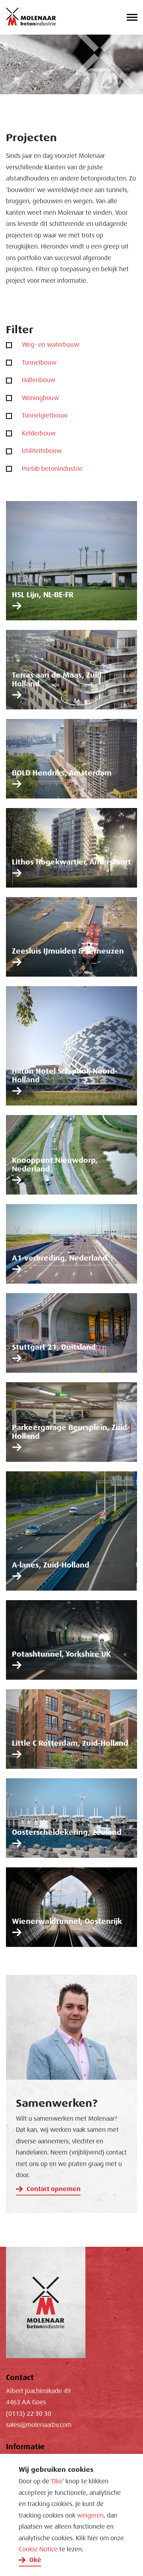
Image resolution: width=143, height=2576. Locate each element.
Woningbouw (40, 398)
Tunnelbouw (39, 363)
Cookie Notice (38, 2549)
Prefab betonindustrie (52, 469)
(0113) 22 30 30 (29, 2414)
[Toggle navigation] (132, 18)
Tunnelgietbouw (45, 416)
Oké (57, 2481)
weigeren (90, 2516)
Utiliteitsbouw (42, 451)
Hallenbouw (39, 380)
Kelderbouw (39, 433)
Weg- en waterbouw (50, 345)
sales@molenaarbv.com (39, 2425)
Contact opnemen (54, 2189)
